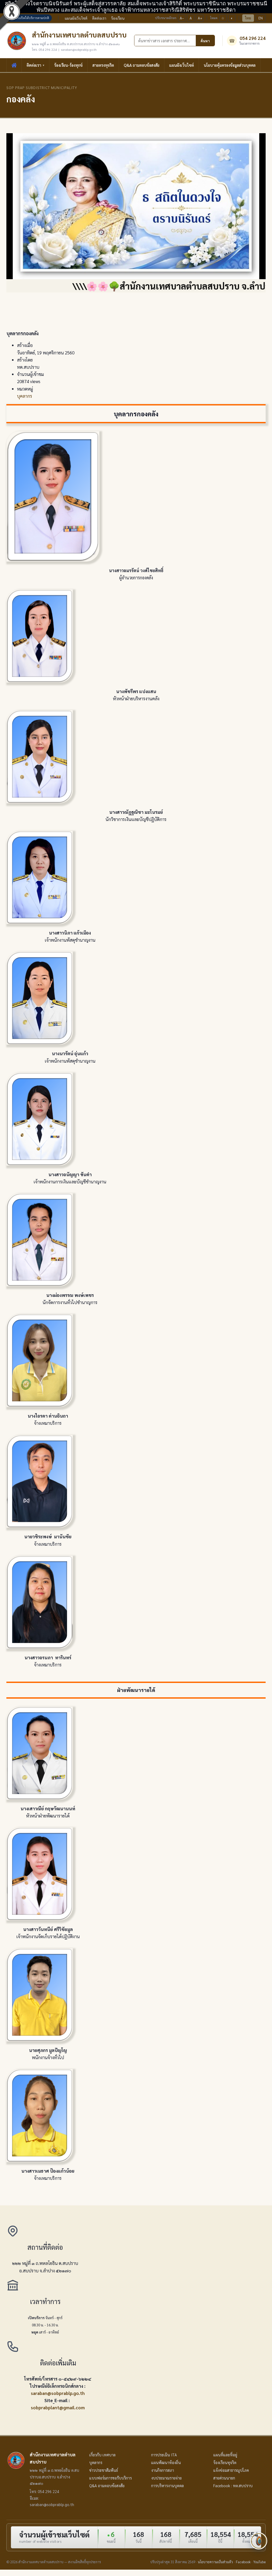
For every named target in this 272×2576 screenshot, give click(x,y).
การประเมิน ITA (164, 2455)
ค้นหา (205, 41)
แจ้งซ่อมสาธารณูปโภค (231, 2470)
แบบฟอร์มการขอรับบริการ (110, 2478)
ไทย (248, 18)
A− (182, 18)
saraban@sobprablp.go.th (58, 2393)
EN (261, 18)
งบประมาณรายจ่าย (166, 2478)
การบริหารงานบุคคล (167, 2486)
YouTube (260, 2562)
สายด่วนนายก (224, 2478)
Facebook (243, 2562)
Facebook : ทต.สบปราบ (233, 2486)
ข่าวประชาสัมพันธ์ (104, 2470)
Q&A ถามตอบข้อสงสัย (142, 65)
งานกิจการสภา (163, 2470)
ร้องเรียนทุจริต (225, 2462)
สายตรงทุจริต (103, 65)
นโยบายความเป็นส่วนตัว (215, 2562)
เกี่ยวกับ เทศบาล (102, 2455)
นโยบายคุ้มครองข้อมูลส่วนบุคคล (230, 65)
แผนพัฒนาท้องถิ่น (166, 2462)
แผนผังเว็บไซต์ (76, 18)
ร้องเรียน (118, 18)
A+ (200, 18)
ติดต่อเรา (99, 18)
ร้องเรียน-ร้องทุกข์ (68, 65)
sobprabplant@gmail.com (58, 2407)
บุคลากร (25, 396)
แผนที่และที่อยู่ (225, 2455)
